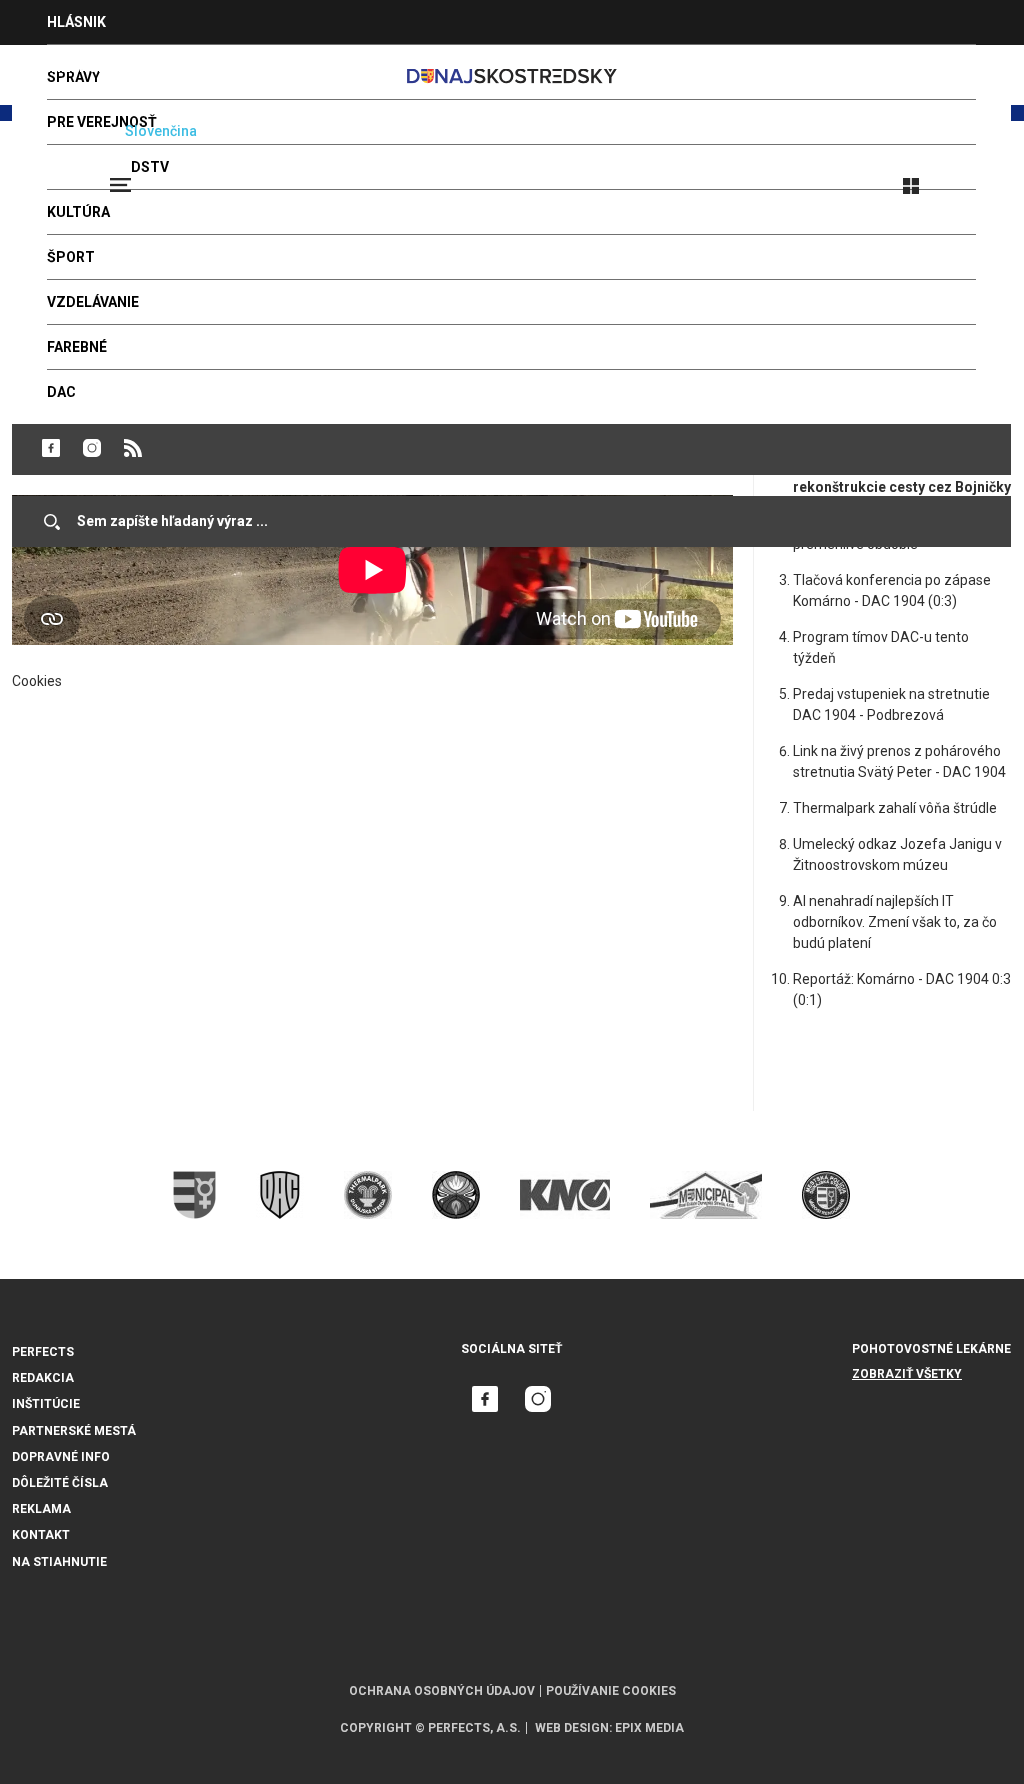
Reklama (41, 1509)
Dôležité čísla (60, 1483)
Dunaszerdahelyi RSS (133, 448)
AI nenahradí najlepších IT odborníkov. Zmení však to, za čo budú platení (895, 922)
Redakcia (43, 1378)
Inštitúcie (46, 1404)
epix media (649, 1728)
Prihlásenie (976, 177)
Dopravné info (61, 1457)
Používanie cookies (611, 1691)
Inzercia (79, 67)
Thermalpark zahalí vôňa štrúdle (895, 808)
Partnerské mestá (74, 1431)
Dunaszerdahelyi (51, 448)
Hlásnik (76, 22)
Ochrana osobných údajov (442, 1691)
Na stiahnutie (59, 1562)
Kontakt (41, 1535)
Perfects (43, 1352)
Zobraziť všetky (907, 1374)
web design (572, 1728)
